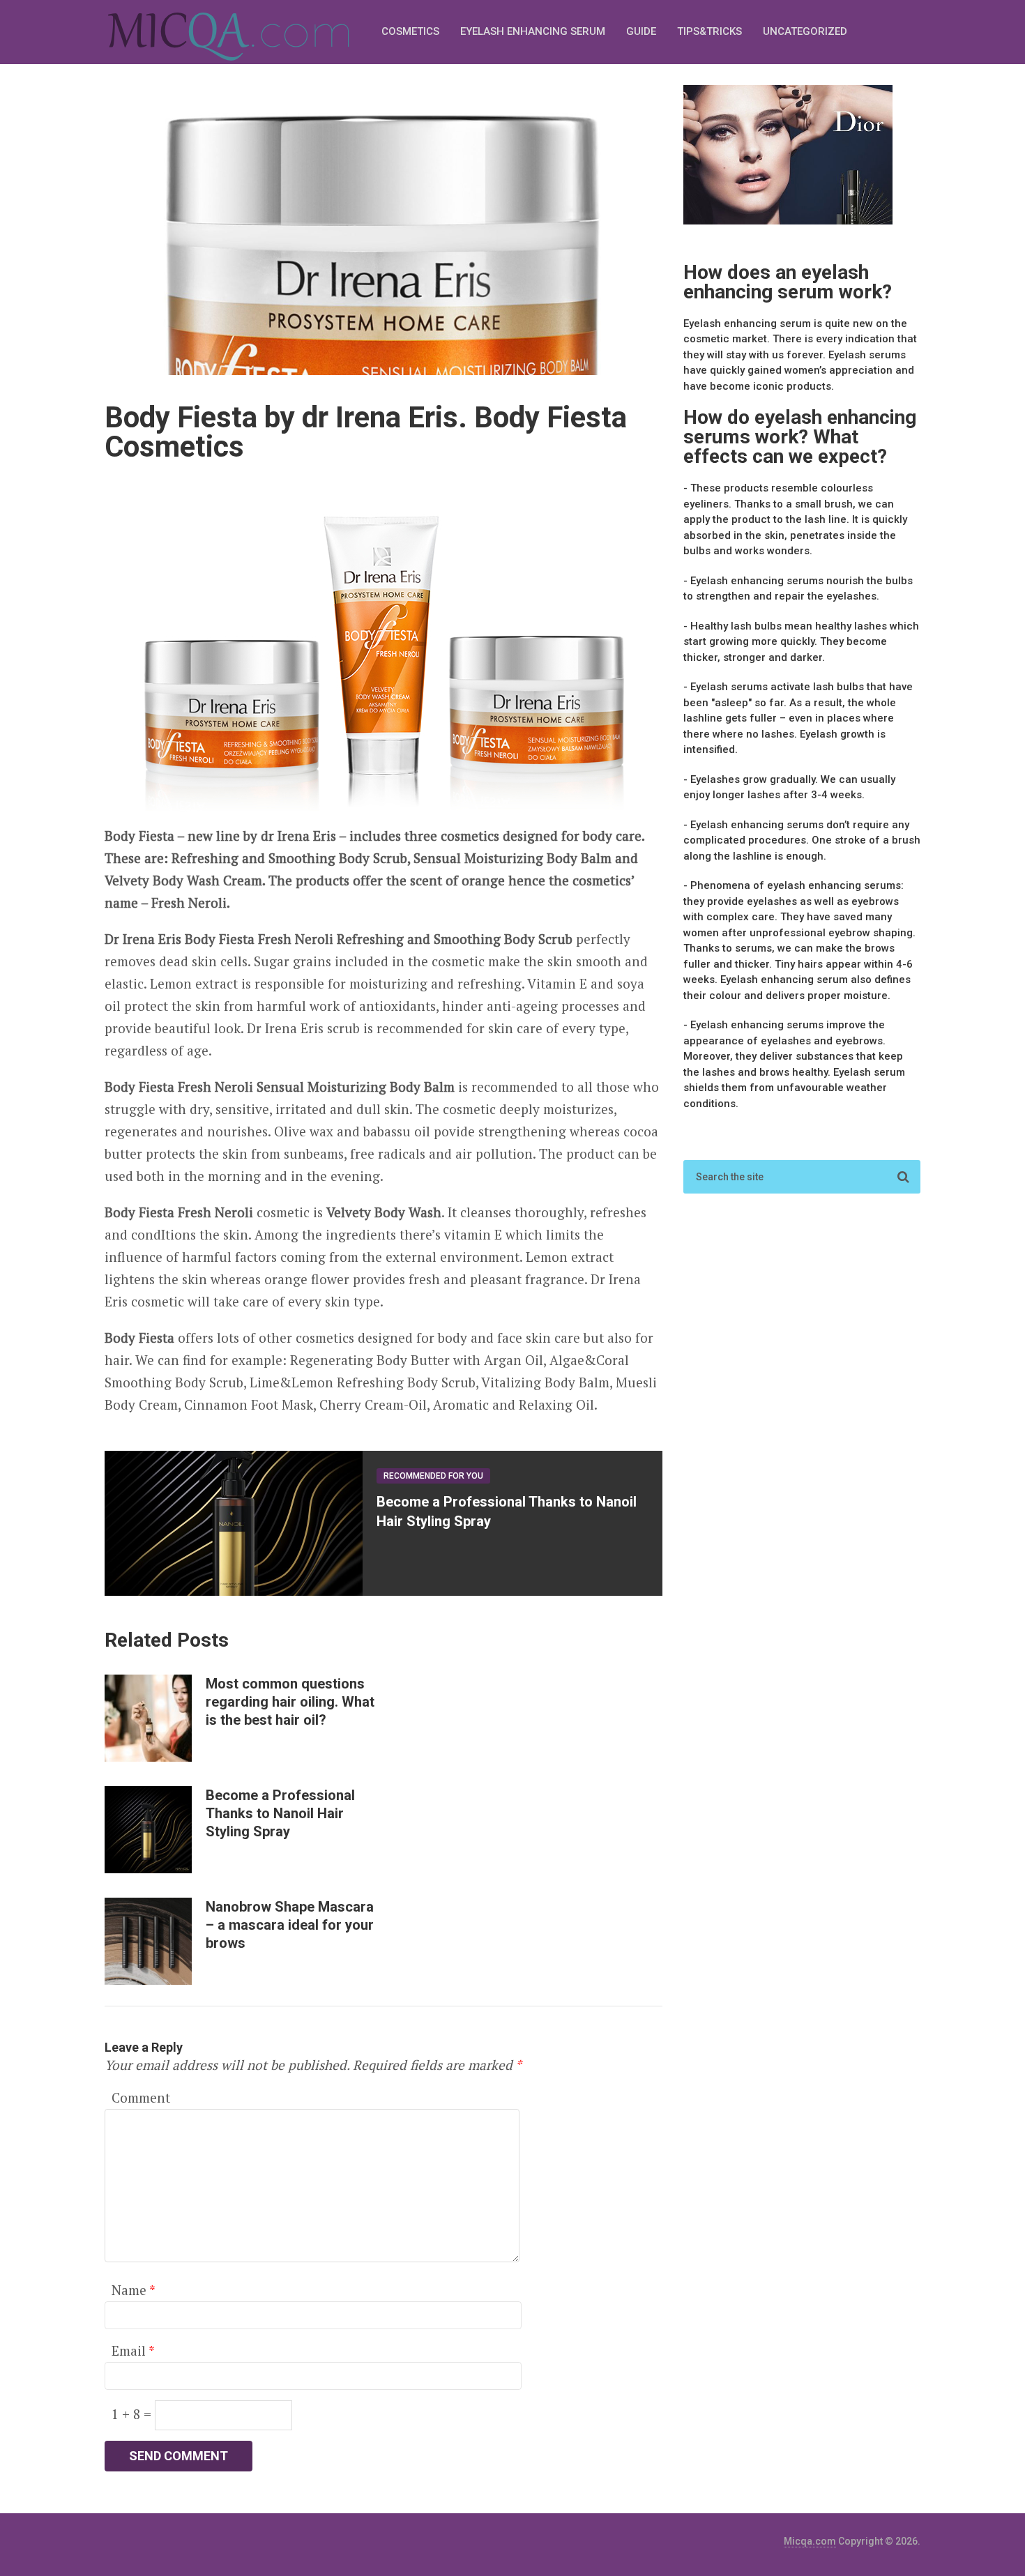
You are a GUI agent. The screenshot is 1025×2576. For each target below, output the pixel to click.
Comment (141, 2097)
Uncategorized (805, 31)
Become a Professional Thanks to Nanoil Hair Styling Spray (280, 1813)
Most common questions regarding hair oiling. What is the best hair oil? (290, 1702)
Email (133, 2350)
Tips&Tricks (709, 31)
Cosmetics (410, 31)
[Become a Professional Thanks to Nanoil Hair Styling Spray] (148, 1830)
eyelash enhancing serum (533, 31)
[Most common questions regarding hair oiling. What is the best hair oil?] (148, 1718)
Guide (641, 31)
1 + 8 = (133, 2414)
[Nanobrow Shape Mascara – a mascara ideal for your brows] (148, 1941)
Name (133, 2290)
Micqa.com (810, 2541)
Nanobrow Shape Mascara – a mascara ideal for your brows (290, 1925)
